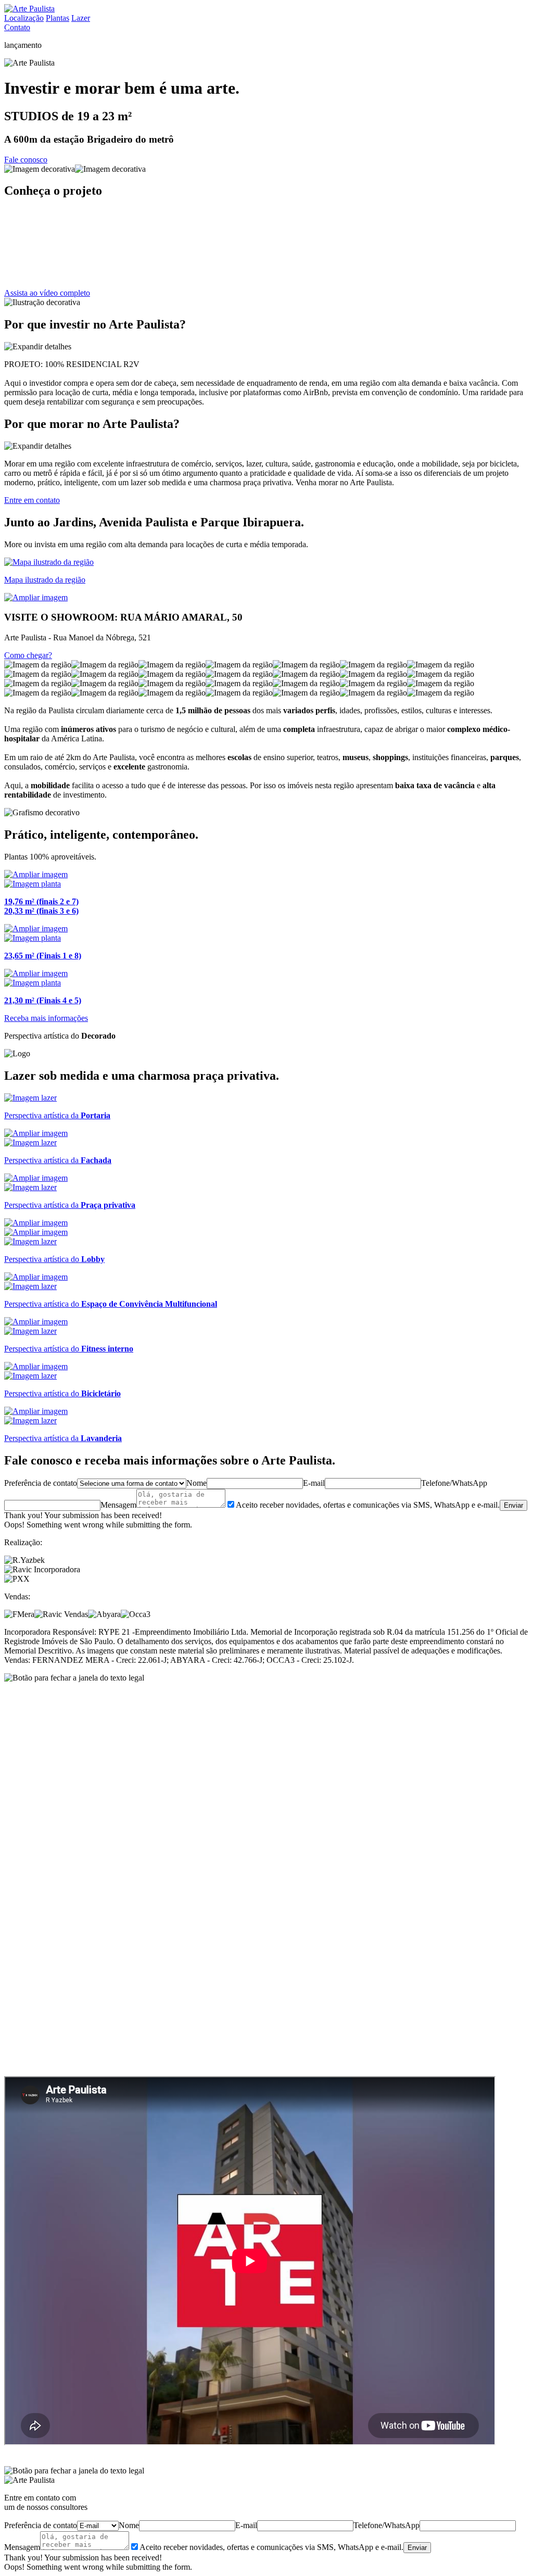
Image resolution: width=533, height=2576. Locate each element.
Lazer (81, 18)
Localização (24, 18)
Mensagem (118, 1505)
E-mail (314, 1483)
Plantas (58, 18)
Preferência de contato (41, 1483)
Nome (196, 1483)
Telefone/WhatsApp (454, 1483)
